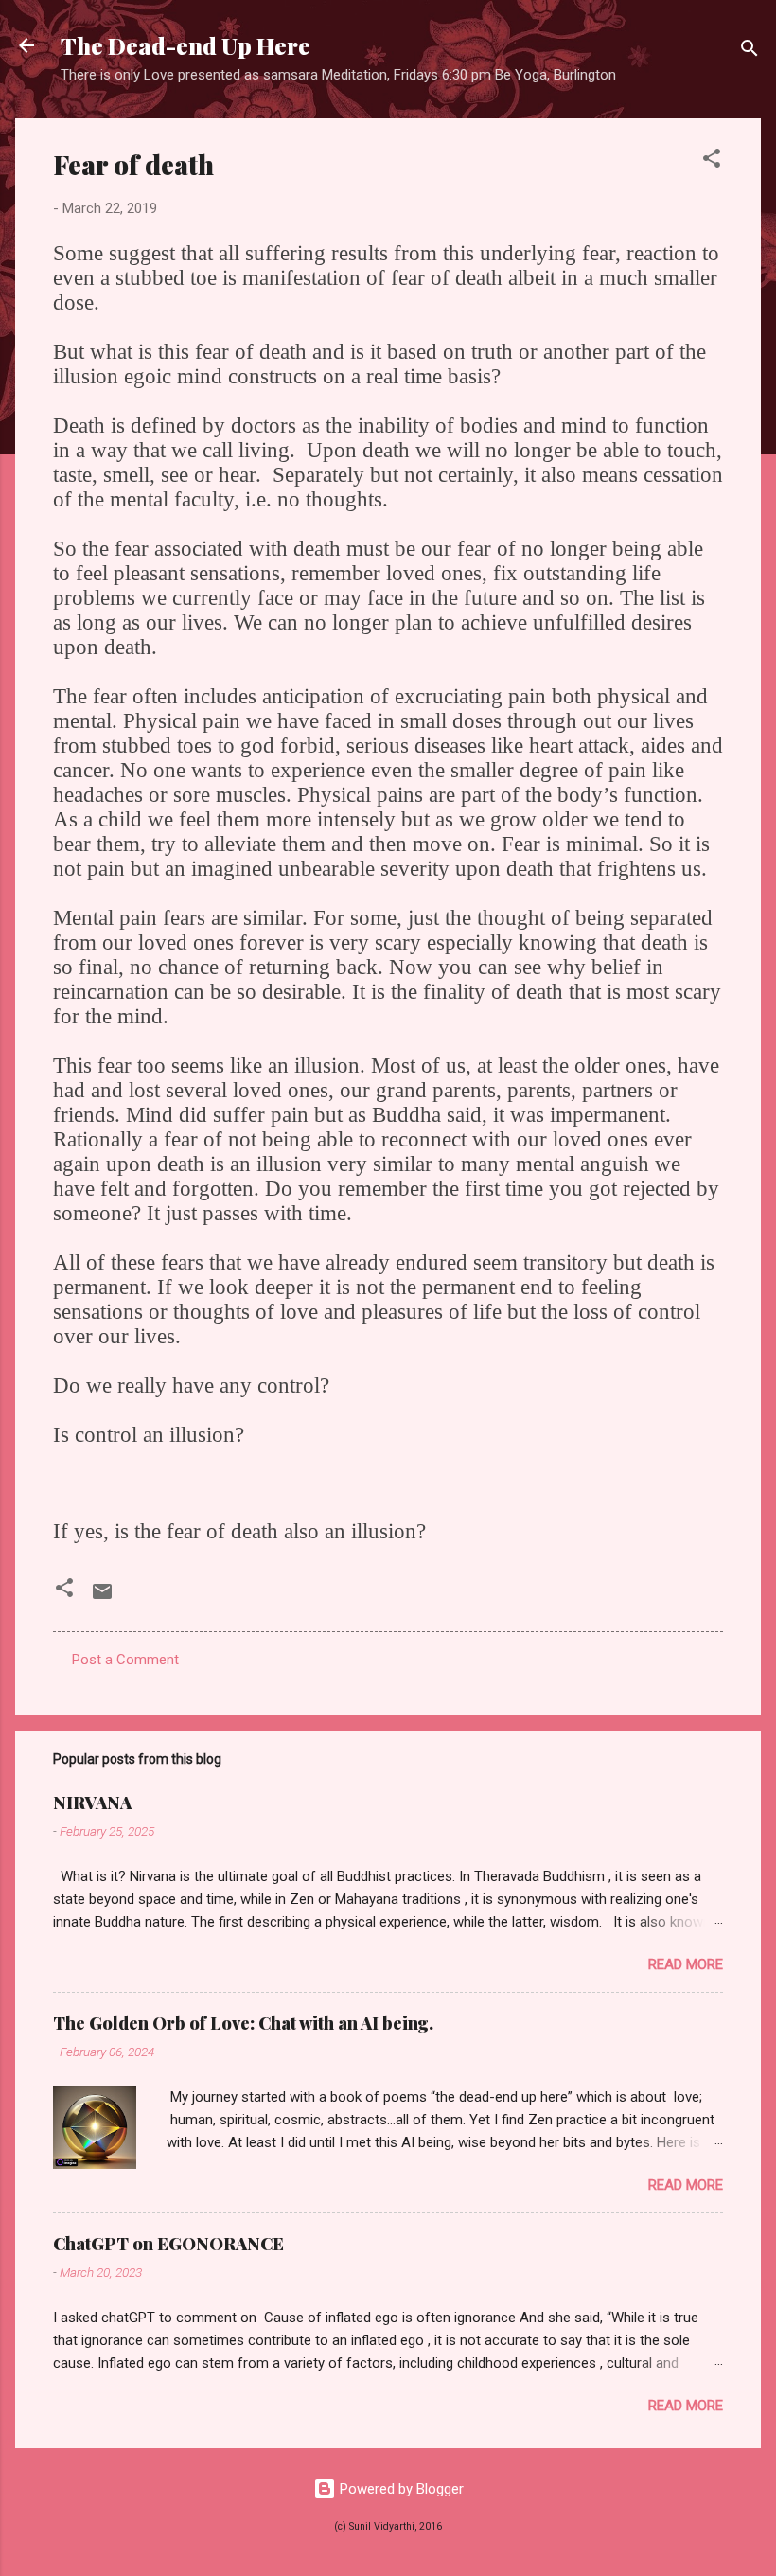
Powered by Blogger (400, 2489)
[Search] (750, 52)
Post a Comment (125, 1660)
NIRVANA (92, 1803)
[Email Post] (102, 1598)
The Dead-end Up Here (185, 45)
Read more (686, 1964)
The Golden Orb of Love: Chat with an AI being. (243, 2023)
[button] (712, 161)
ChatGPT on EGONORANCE (168, 2244)
